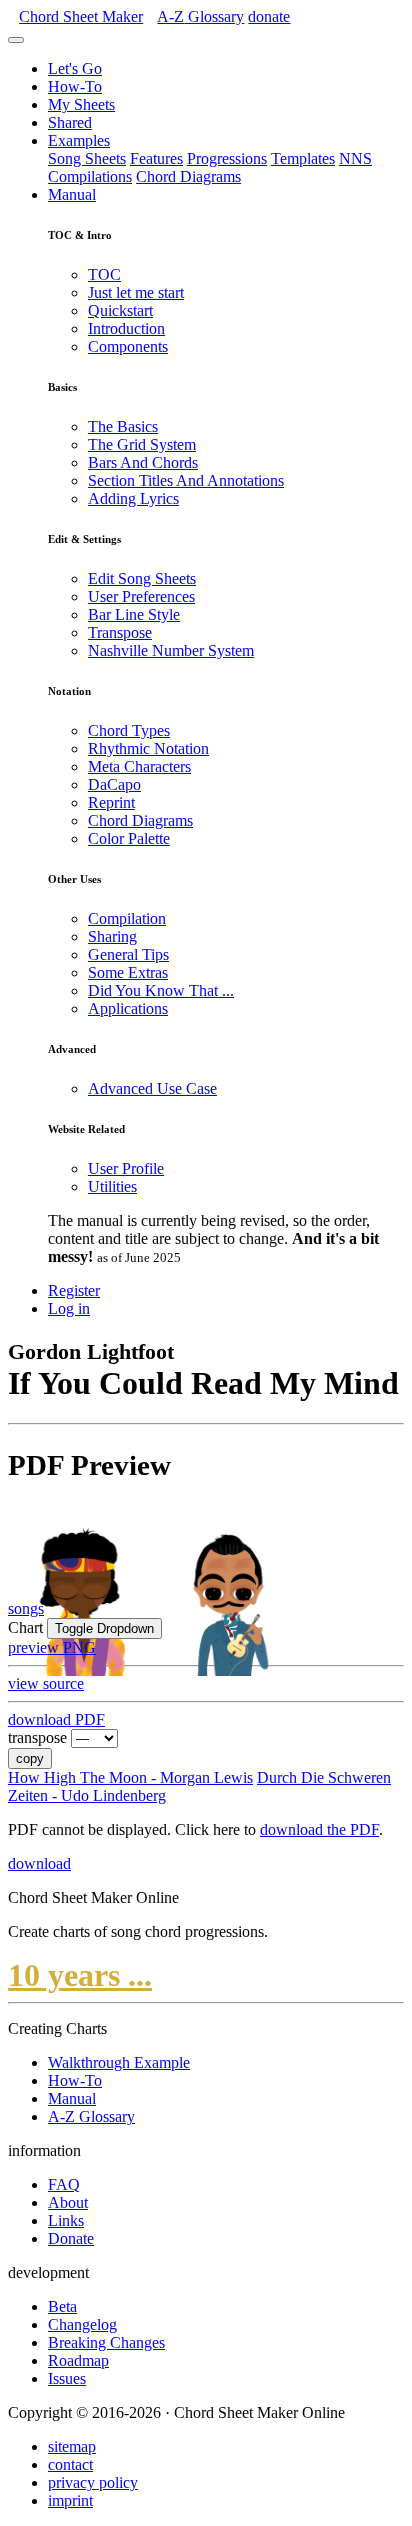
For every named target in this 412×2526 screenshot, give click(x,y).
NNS (355, 158)
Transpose (120, 632)
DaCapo (114, 784)
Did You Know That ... (161, 990)
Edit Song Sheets (142, 578)
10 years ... (80, 1975)
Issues (67, 2378)
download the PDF (319, 1829)
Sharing (112, 936)
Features (156, 158)
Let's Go (75, 68)
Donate (71, 2238)
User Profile (126, 1168)
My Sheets (81, 104)
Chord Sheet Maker (81, 16)
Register (74, 1290)
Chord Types (129, 730)
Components (128, 346)
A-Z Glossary (91, 2116)
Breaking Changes (106, 2342)
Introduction (126, 328)
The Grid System (142, 444)
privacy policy (93, 2482)
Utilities (112, 1186)
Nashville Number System (171, 650)
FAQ (64, 2184)
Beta (62, 2306)
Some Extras (128, 972)
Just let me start (136, 292)
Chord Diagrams (188, 176)
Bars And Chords (143, 462)
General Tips (128, 954)
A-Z (200, 16)
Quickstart (120, 310)
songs (26, 1608)
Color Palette (129, 838)
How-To (75, 86)
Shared (70, 122)
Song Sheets (87, 158)
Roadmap (78, 2360)
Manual (72, 194)
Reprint (111, 802)
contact (70, 2464)
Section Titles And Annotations (186, 480)
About (68, 2202)
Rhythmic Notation (148, 748)
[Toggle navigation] (16, 40)
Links (66, 2220)
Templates (303, 158)
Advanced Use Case (152, 1088)
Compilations (90, 176)
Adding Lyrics (133, 498)
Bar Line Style (134, 614)
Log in (69, 1308)
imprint (70, 2500)
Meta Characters (139, 766)
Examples (79, 140)
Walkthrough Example (119, 2062)
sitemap (72, 2446)
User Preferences (141, 596)
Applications (128, 1008)
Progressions (227, 158)
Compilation (127, 918)
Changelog (82, 2324)
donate (269, 16)
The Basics (123, 426)
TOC (104, 274)
